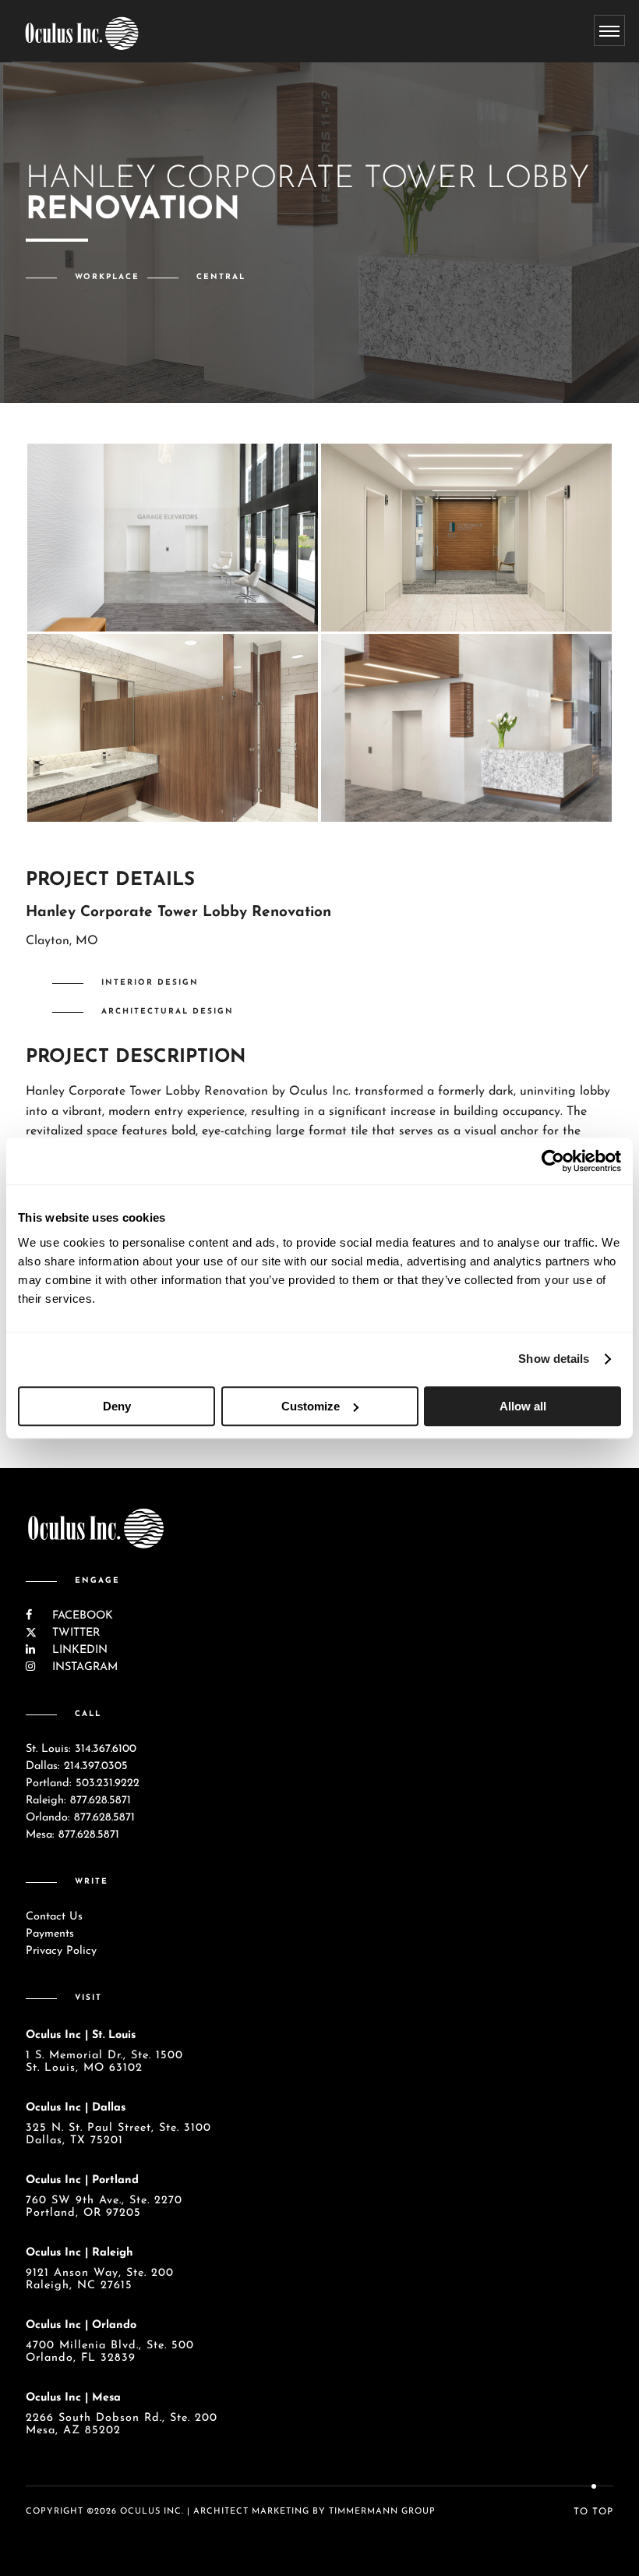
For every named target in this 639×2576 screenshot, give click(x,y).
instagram (83, 1667)
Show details (554, 1359)
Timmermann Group (382, 2512)
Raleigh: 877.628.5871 (78, 1801)
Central (221, 277)
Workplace (107, 277)
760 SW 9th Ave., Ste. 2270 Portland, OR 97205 (104, 2207)
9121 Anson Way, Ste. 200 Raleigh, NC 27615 (100, 2279)
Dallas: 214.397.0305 (77, 1766)
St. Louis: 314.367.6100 (81, 1749)
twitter (74, 1633)
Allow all (523, 1406)
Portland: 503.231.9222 (83, 1783)
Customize (311, 1406)
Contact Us (54, 1917)
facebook (81, 1616)
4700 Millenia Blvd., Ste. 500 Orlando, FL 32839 (110, 2352)
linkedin (78, 1650)
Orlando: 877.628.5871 (80, 1818)
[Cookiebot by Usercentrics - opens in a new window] (553, 1161)
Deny (117, 1406)
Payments (50, 1934)
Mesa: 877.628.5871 (72, 1835)
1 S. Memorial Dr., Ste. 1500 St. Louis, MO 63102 (104, 2062)
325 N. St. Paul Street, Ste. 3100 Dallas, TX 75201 (118, 2134)
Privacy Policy (61, 1951)
